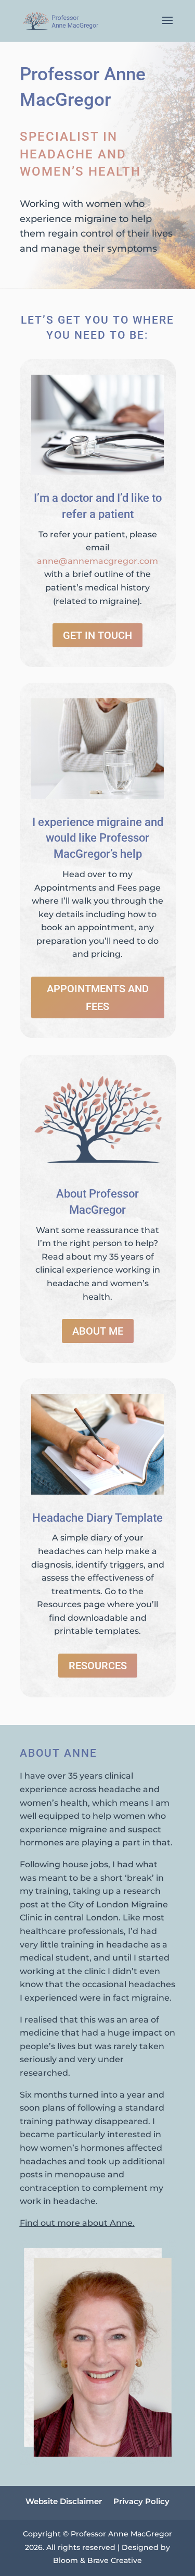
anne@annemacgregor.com (97, 561)
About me (98, 1331)
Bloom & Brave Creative (97, 2560)
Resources (98, 1666)
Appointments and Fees (98, 997)
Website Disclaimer (64, 2502)
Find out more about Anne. (77, 2223)
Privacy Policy (141, 2502)
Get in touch (97, 635)
